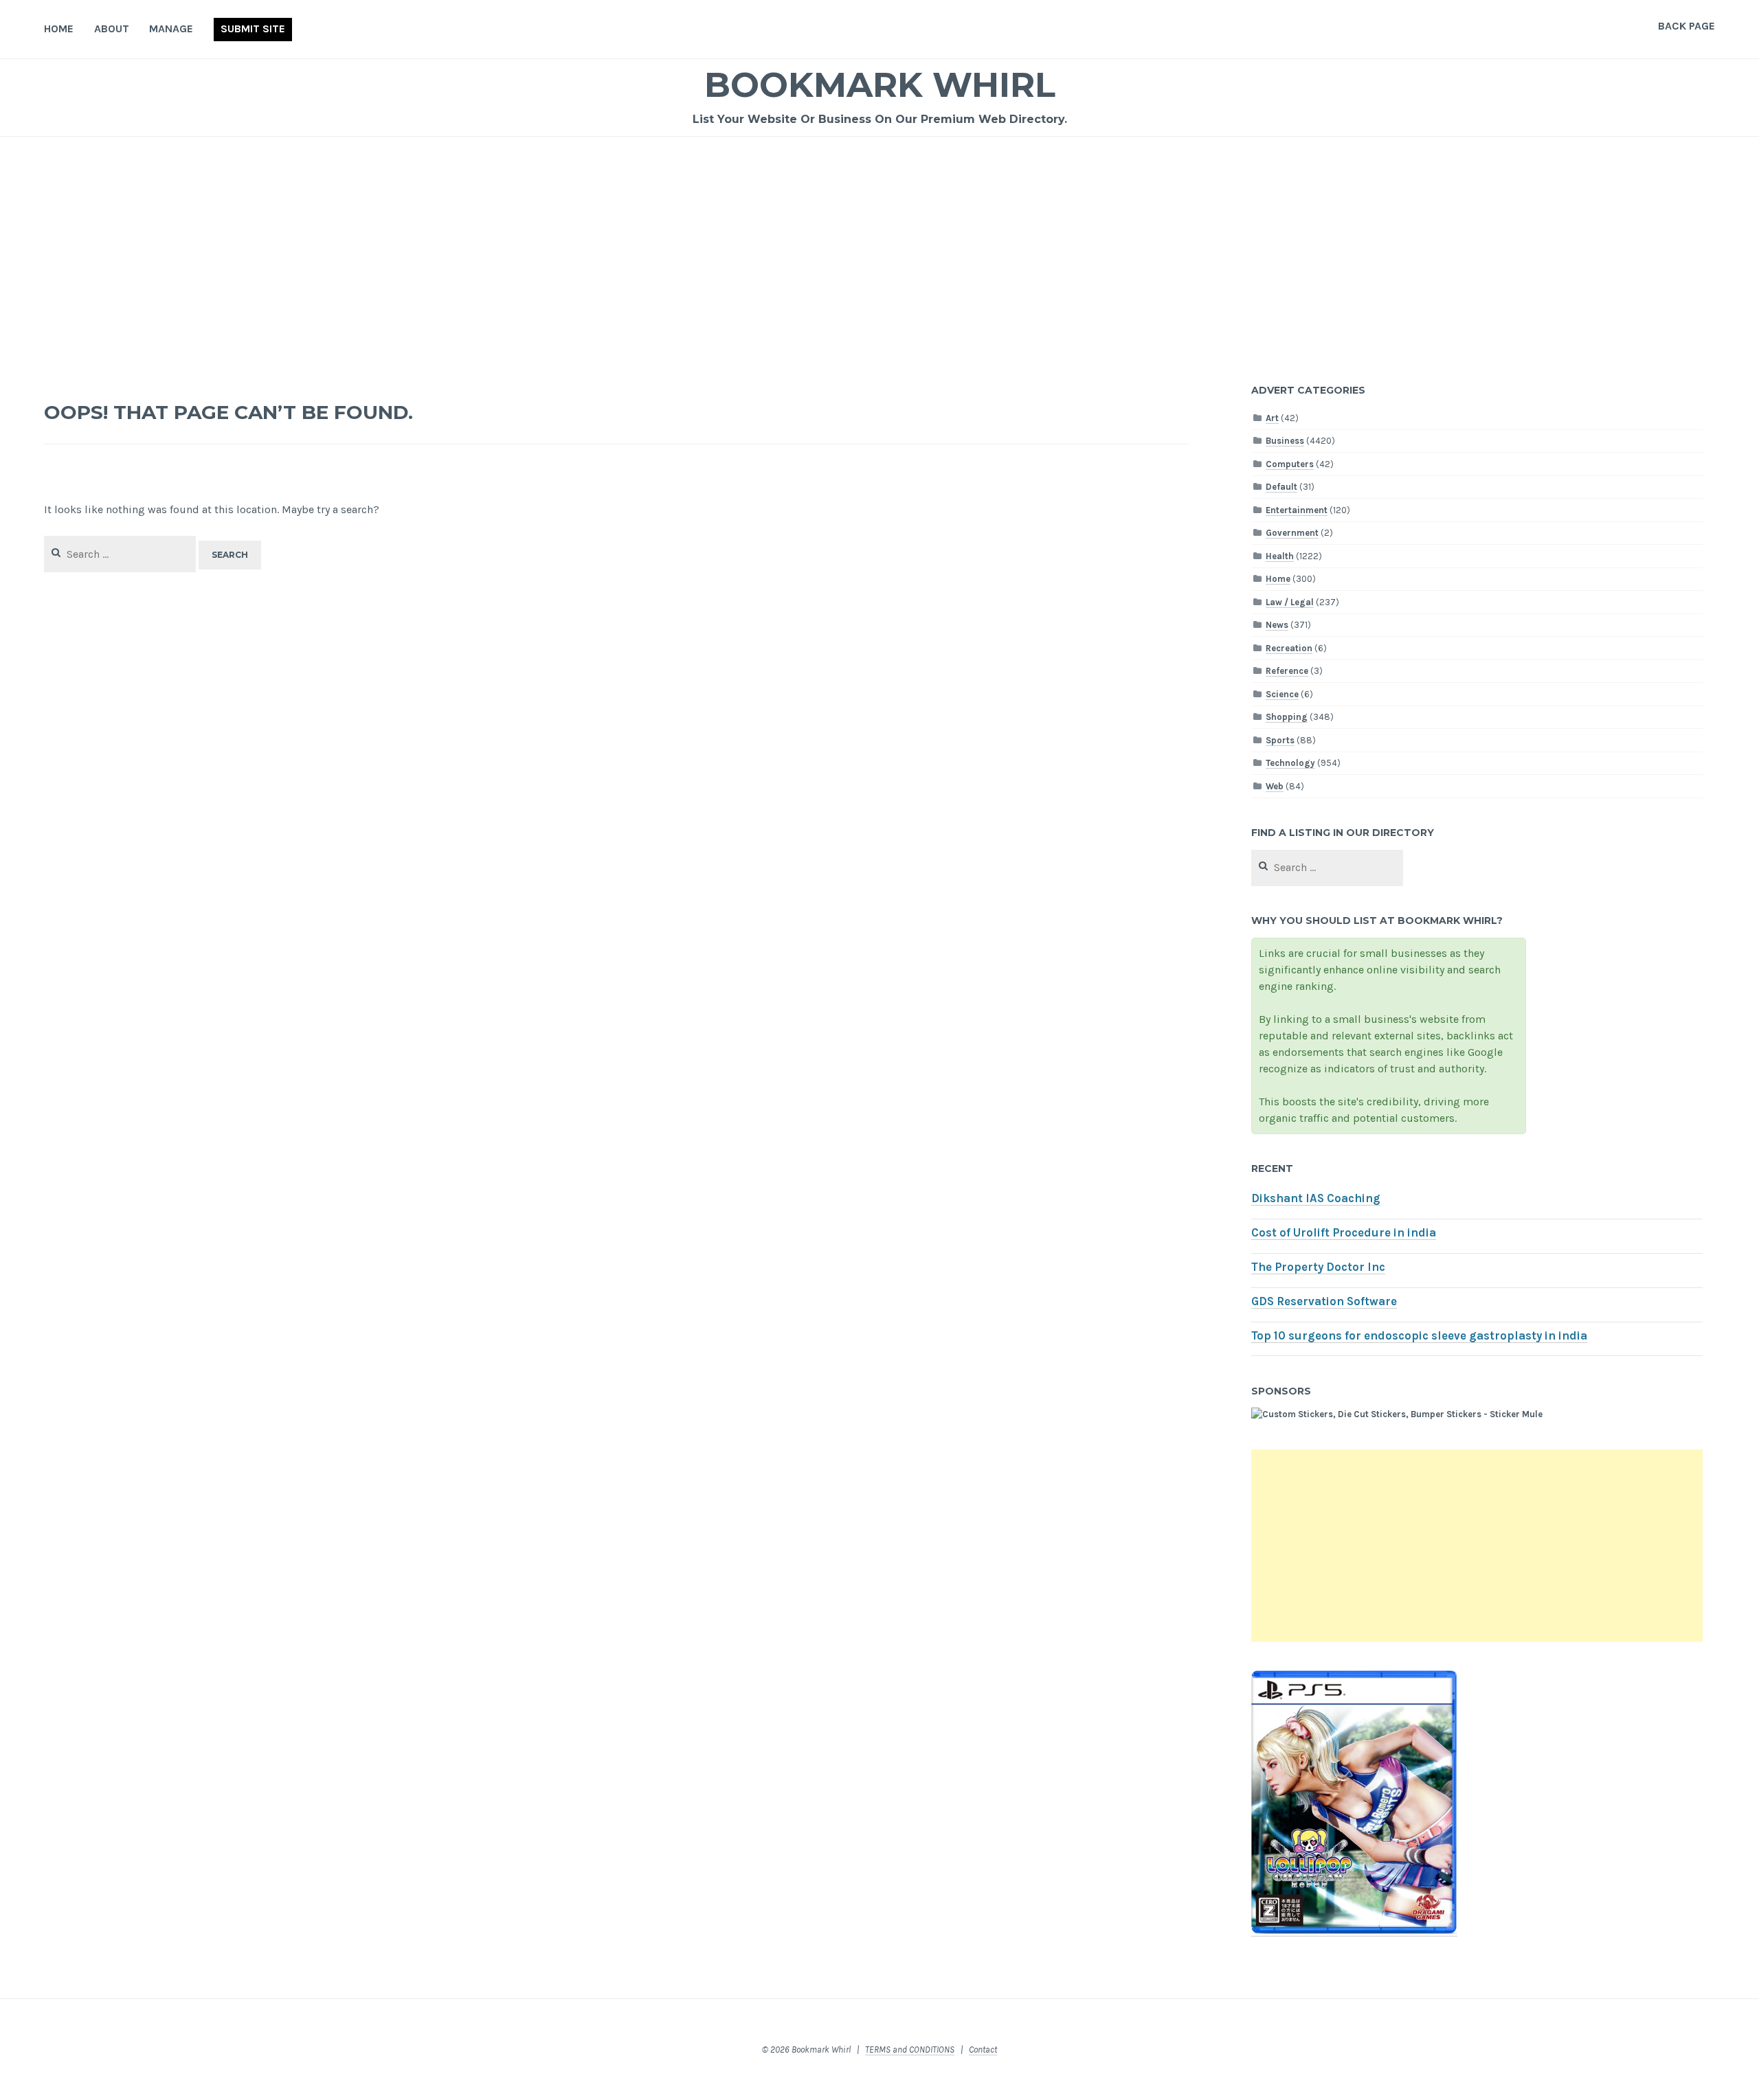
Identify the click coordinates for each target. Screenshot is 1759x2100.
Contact (983, 2050)
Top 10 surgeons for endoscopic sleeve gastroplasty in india (1419, 1336)
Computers (1290, 464)
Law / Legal (1290, 602)
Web (1275, 786)
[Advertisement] (879, 240)
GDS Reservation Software (1324, 1301)
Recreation (1289, 648)
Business (1285, 441)
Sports (1280, 740)
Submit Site (253, 29)
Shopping (1287, 717)
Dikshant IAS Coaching (1316, 1198)
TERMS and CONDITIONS (910, 2050)
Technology (1290, 763)
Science (1282, 694)
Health (1280, 556)
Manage (171, 29)
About (112, 29)
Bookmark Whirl (880, 85)
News (1277, 625)
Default (1281, 487)
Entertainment (1297, 510)
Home (59, 29)
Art (1272, 418)
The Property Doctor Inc (1318, 1267)
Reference (1287, 671)
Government (1292, 533)
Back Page (1687, 26)
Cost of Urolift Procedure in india (1344, 1233)
